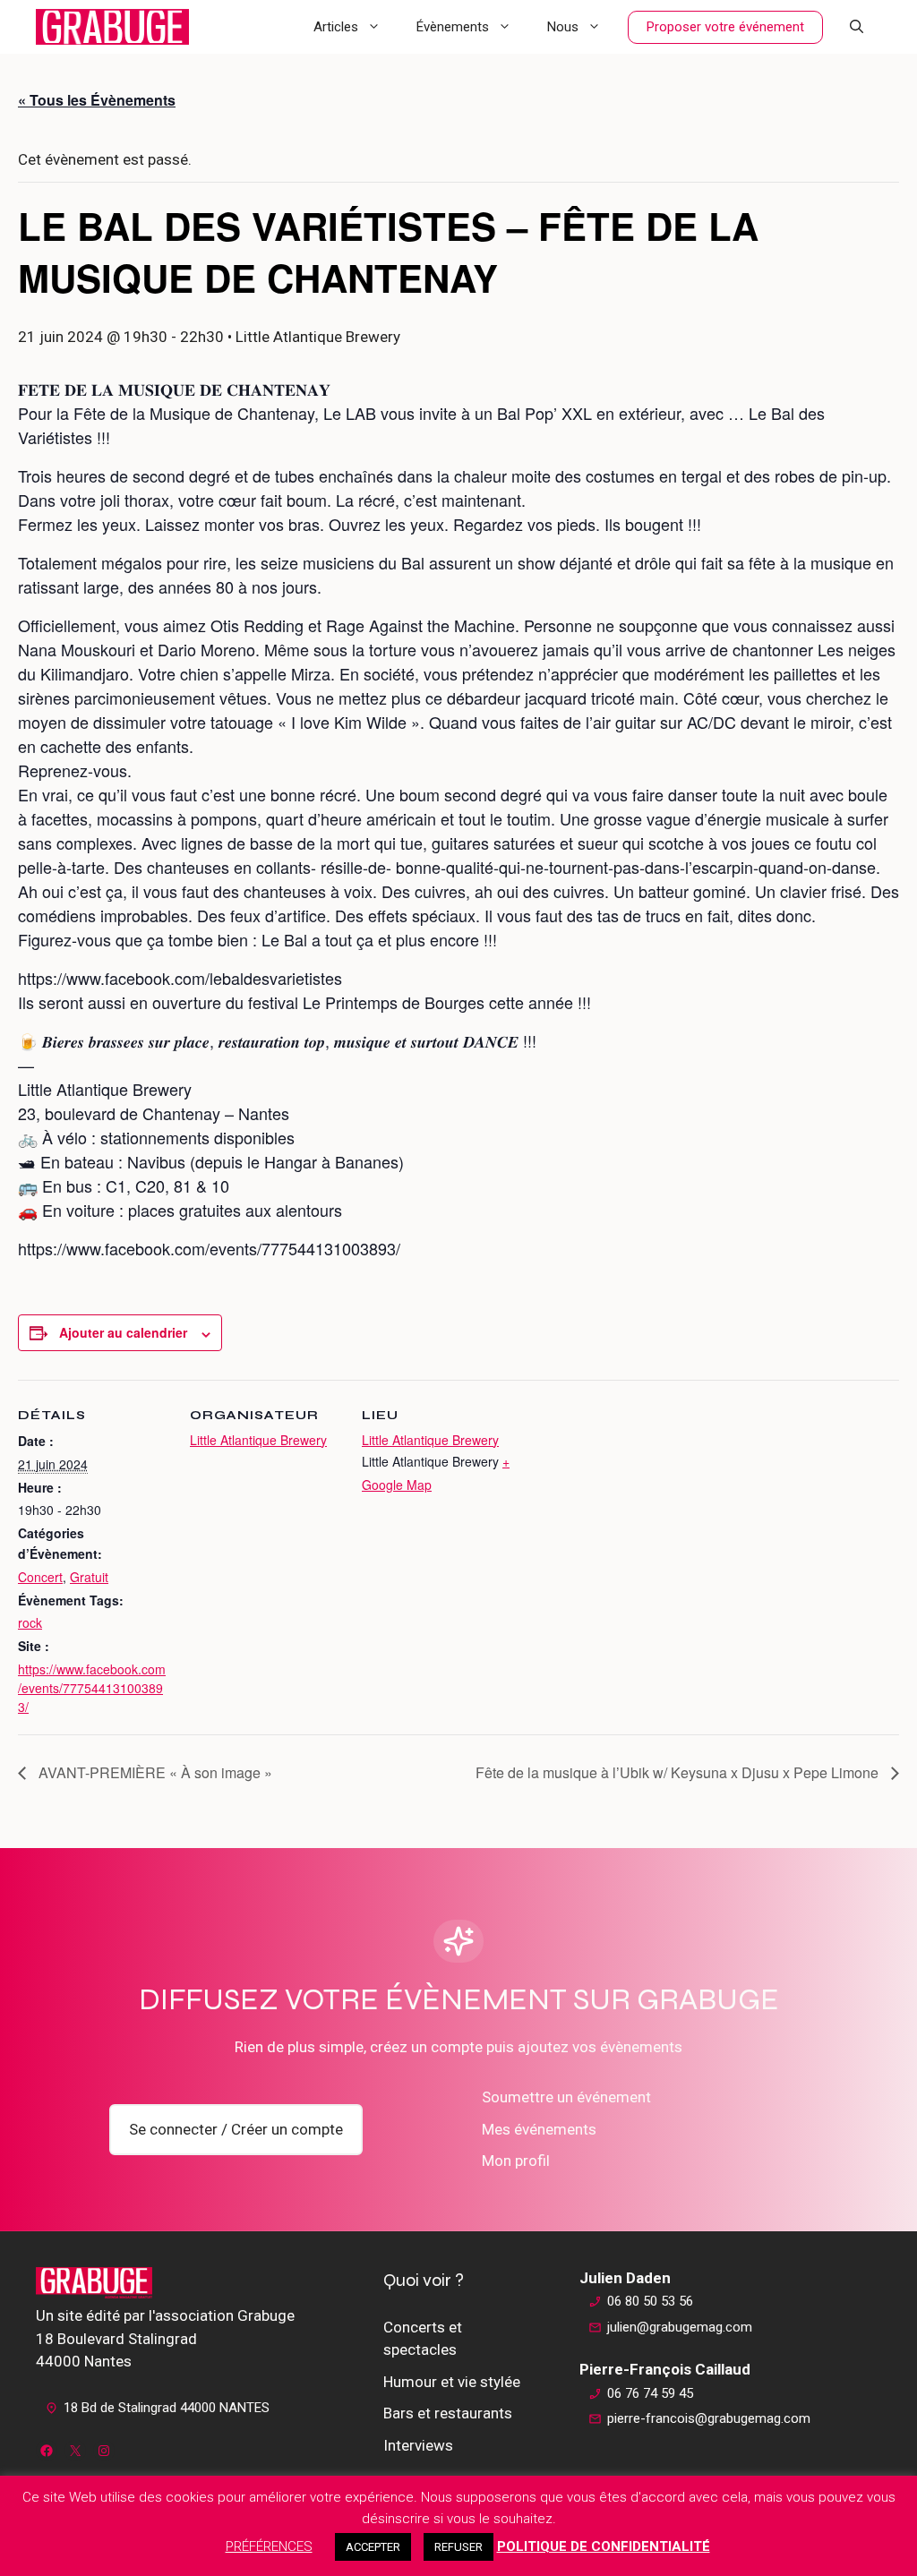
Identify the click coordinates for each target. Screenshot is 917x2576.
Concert (40, 1577)
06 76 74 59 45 (650, 2393)
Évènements (453, 27)
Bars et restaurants (448, 2413)
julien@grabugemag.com (680, 2327)
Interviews (418, 2445)
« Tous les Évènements (97, 100)
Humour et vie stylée (452, 2382)
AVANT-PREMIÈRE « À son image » (154, 1772)
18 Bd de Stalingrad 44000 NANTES (167, 2408)
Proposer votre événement (725, 27)
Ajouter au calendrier (123, 1332)
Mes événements (539, 2129)
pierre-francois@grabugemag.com (709, 2418)
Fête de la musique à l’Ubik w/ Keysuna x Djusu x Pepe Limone (679, 1772)
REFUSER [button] (458, 2547)
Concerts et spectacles (423, 2339)
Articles (336, 27)
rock (30, 1622)
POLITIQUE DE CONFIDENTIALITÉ (604, 2546)
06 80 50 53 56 (650, 2301)
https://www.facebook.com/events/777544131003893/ (92, 1688)
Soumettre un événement (566, 2097)
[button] (857, 27)
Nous (563, 27)
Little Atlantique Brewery (258, 1440)
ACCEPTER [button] (373, 2547)
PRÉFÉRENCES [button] (269, 2546)
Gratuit (89, 1577)
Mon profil (516, 2161)
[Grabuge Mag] (112, 27)
